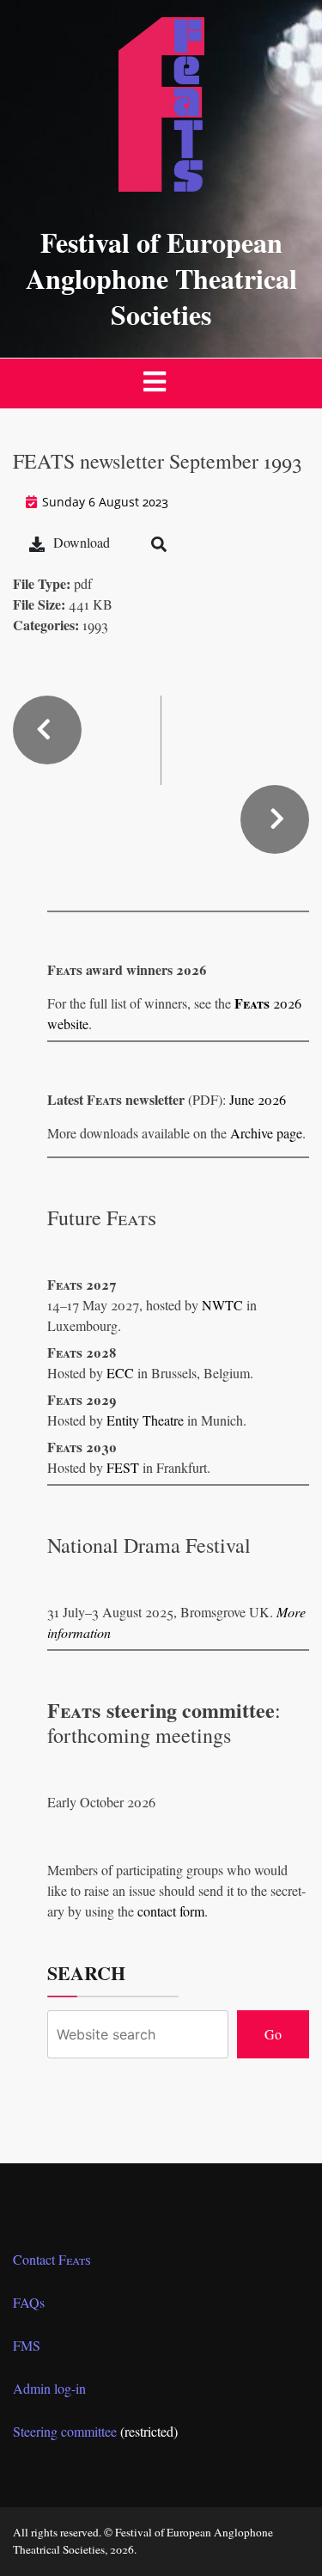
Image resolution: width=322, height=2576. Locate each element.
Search (86, 1973)
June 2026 (258, 1099)
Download (82, 542)
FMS (27, 2345)
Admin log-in (49, 2388)
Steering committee (65, 2431)
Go (273, 2034)
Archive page (266, 1133)
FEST (123, 1467)
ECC (120, 1373)
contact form (171, 1911)
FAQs (29, 2302)
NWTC (222, 1305)
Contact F (52, 2259)
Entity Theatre (145, 1420)
